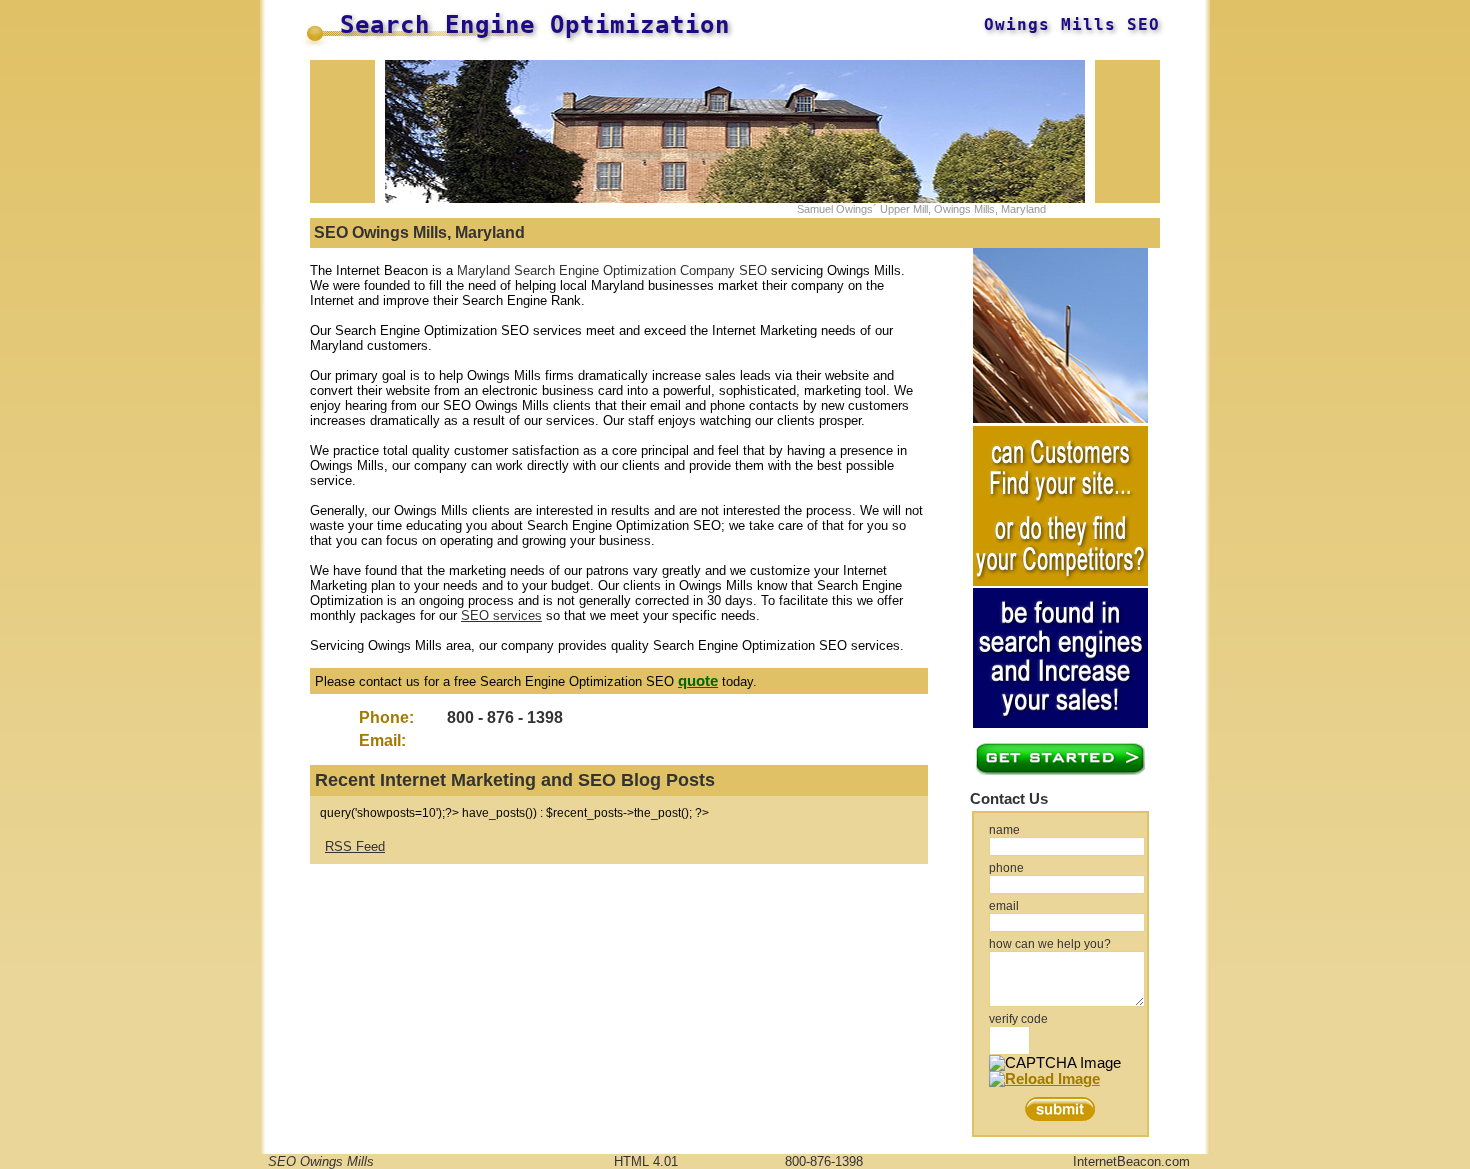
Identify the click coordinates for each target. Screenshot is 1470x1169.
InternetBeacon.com (1131, 1161)
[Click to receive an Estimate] (1060, 770)
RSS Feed (355, 846)
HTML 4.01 (646, 1161)
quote (698, 681)
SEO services (501, 615)
